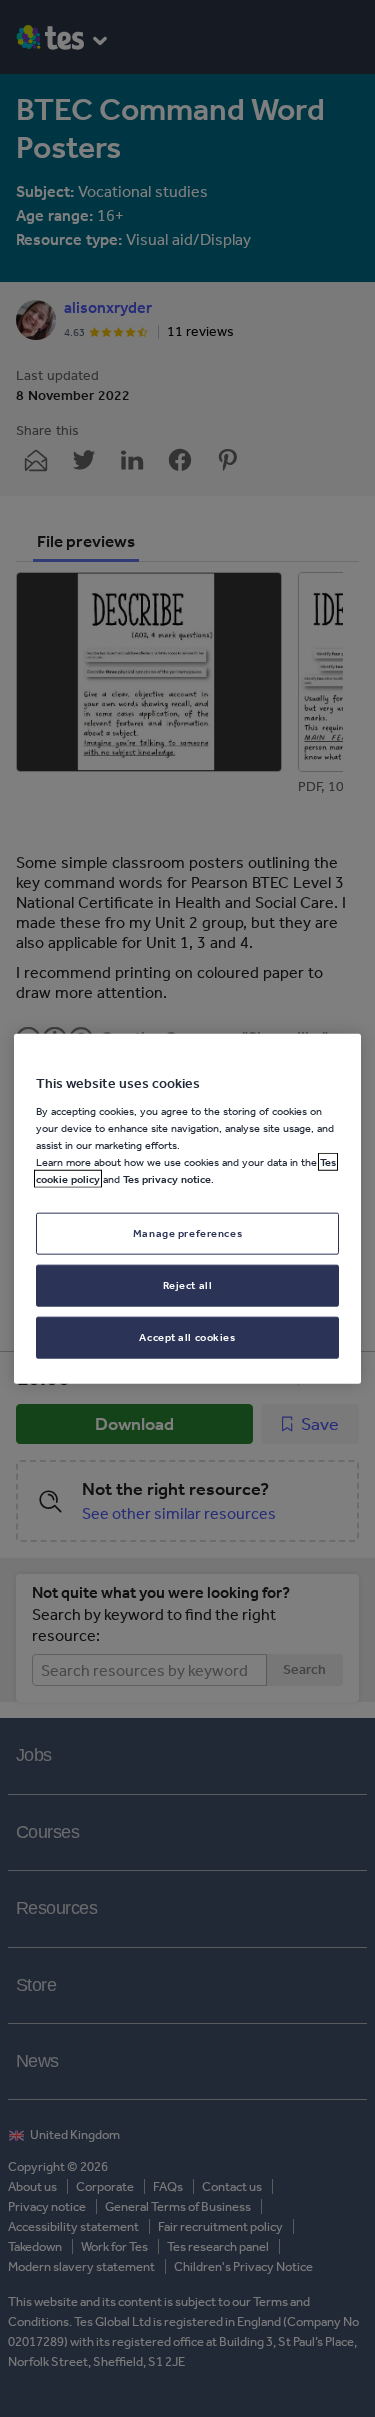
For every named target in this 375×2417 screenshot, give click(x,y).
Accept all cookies (187, 1337)
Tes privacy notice (167, 1179)
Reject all (188, 1285)
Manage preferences (187, 1233)
